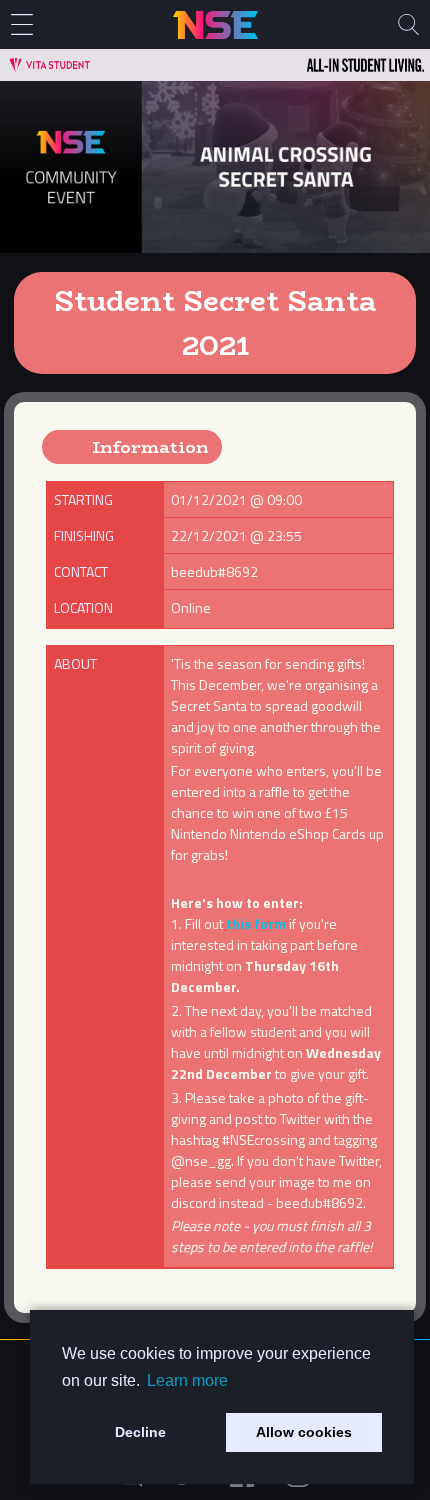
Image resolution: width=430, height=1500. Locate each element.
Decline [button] (140, 1432)
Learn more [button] (187, 1380)
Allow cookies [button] (304, 1432)
